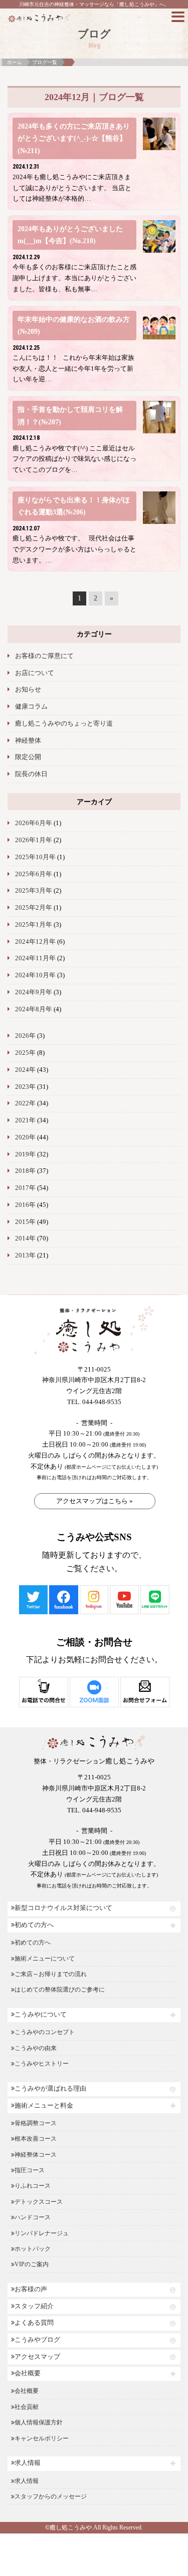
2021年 (25, 1120)
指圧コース (30, 2170)
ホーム (15, 62)
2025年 (25, 1053)
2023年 (25, 1087)
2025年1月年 (34, 925)
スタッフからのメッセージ (51, 2496)
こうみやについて (41, 2015)
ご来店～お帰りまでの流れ (51, 1974)
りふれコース (33, 2186)
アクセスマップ (37, 2357)
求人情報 (28, 2463)
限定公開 (28, 757)
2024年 (25, 1070)
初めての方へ (34, 1925)
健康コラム (31, 707)
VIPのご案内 (32, 2264)
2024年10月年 (35, 975)
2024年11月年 (35, 958)
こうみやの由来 (36, 2048)
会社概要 (28, 2373)
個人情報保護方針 (39, 2422)
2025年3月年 (34, 891)
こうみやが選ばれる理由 (50, 2089)
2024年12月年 (35, 942)
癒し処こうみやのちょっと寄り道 (64, 724)
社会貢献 (27, 2407)
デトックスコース (39, 2202)
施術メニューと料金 (44, 2106)
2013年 (25, 1255)
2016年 (25, 1205)
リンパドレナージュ (42, 2233)
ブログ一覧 (45, 62)
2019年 (25, 1154)
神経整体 (28, 741)
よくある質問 (34, 2323)
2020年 (25, 1137)
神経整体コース (36, 2155)
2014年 (25, 1238)
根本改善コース (36, 2139)
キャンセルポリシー (42, 2438)
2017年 (25, 1188)
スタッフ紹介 (34, 2306)
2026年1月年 (34, 840)
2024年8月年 (34, 1009)
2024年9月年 (34, 992)
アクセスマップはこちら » (95, 1501)
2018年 (25, 1171)
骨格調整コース (36, 2123)
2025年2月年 (34, 908)
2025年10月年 (35, 857)
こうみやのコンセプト (45, 2032)
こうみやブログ (37, 2340)
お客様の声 (31, 2289)
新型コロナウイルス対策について (63, 1908)
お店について (35, 673)
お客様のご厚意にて (44, 656)
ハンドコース (33, 2217)
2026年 (25, 1036)
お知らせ (28, 690)
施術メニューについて (45, 1959)
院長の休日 (31, 774)
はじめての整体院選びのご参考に (60, 1990)
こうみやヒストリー (42, 2064)
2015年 (25, 1222)
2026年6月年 (34, 823)
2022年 (25, 1103)
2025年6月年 (34, 874)
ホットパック (33, 2249)
